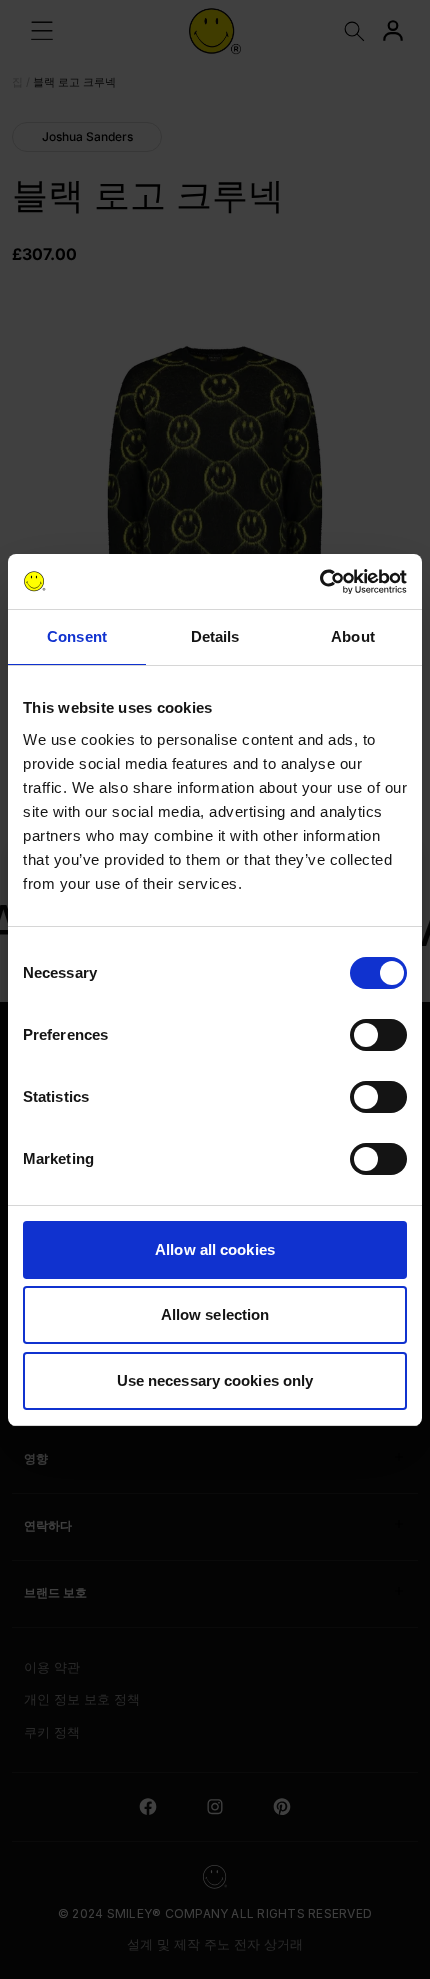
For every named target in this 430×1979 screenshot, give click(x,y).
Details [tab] (215, 636)
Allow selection (215, 1314)
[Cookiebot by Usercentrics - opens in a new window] (319, 582)
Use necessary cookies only (215, 1380)
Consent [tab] (77, 636)
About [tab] (353, 636)
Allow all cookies (215, 1249)
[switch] (378, 1035)
